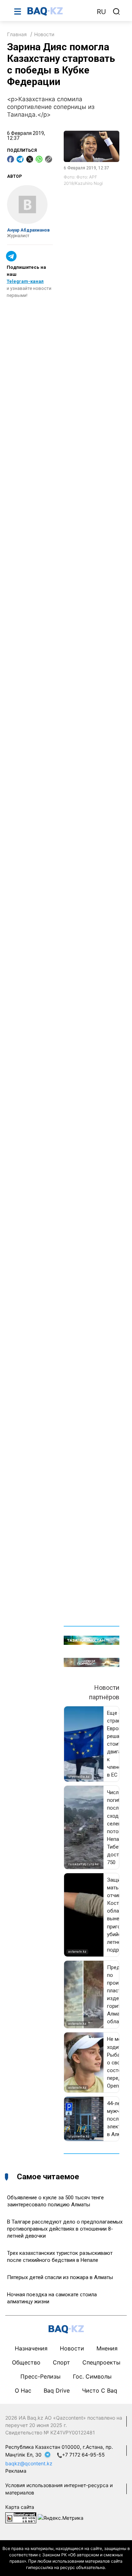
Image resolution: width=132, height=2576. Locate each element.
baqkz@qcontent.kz (29, 2463)
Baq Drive (57, 2390)
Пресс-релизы (40, 2376)
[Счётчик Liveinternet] (21, 2517)
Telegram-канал (25, 281)
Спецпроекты (101, 2362)
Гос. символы (92, 2376)
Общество (26, 2362)
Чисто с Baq (100, 2390)
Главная (17, 34)
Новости (44, 34)
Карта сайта (20, 2507)
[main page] (59, 11)
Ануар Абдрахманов (28, 230)
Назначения (31, 2348)
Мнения (107, 2348)
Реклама (16, 2471)
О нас (23, 2390)
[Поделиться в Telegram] (20, 159)
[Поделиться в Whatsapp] (39, 159)
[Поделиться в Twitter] (30, 159)
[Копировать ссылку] (49, 159)
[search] (117, 12)
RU (101, 12)
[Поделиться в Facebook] (11, 159)
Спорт (61, 2362)
